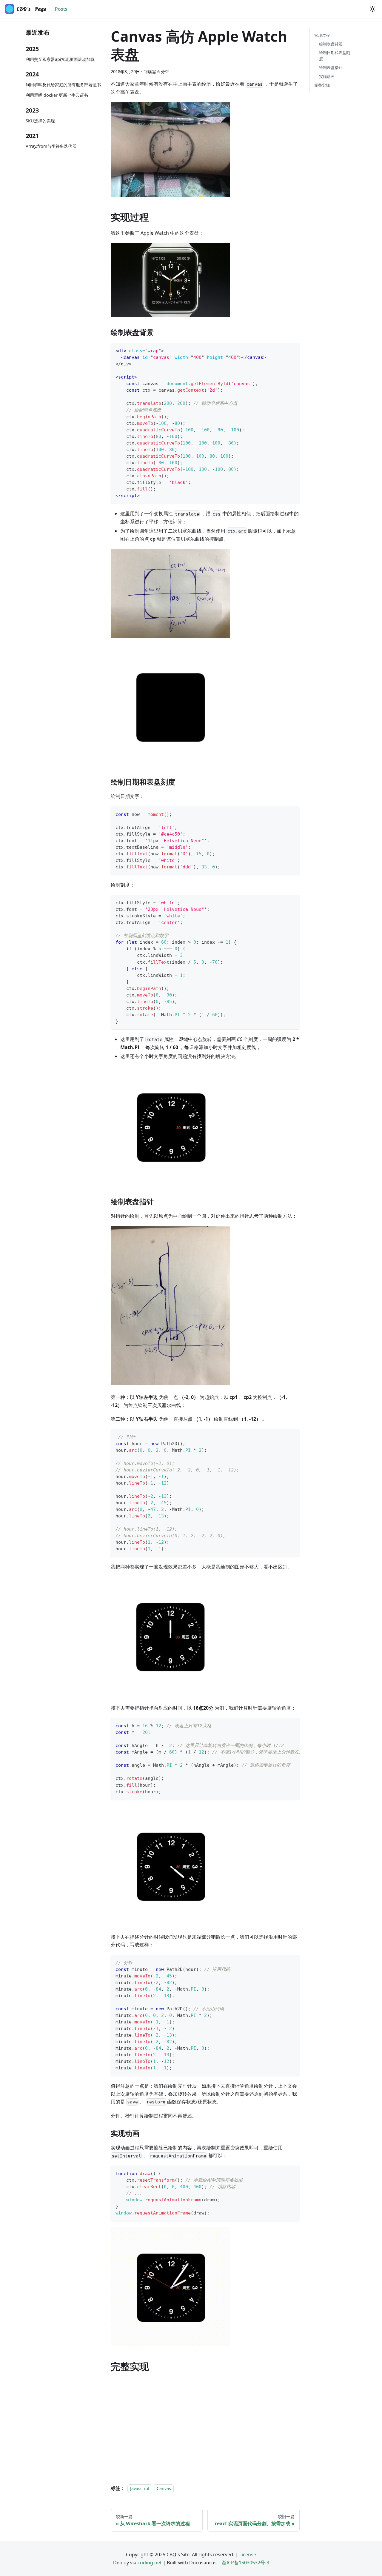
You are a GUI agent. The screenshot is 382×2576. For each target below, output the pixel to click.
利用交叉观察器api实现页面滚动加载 (60, 59)
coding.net (150, 2563)
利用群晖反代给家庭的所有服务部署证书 (63, 85)
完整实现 (322, 85)
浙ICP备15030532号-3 (245, 2563)
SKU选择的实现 (40, 121)
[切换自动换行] (281, 1725)
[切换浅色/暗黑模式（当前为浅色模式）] (372, 9)
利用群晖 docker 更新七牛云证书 (57, 95)
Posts (61, 9)
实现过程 (322, 35)
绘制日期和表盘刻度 (335, 56)
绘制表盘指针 (331, 67)
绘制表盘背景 (331, 44)
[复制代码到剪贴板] (292, 350)
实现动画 (327, 76)
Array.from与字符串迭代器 (51, 146)
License (248, 2555)
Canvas (164, 2488)
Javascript (140, 2488)
